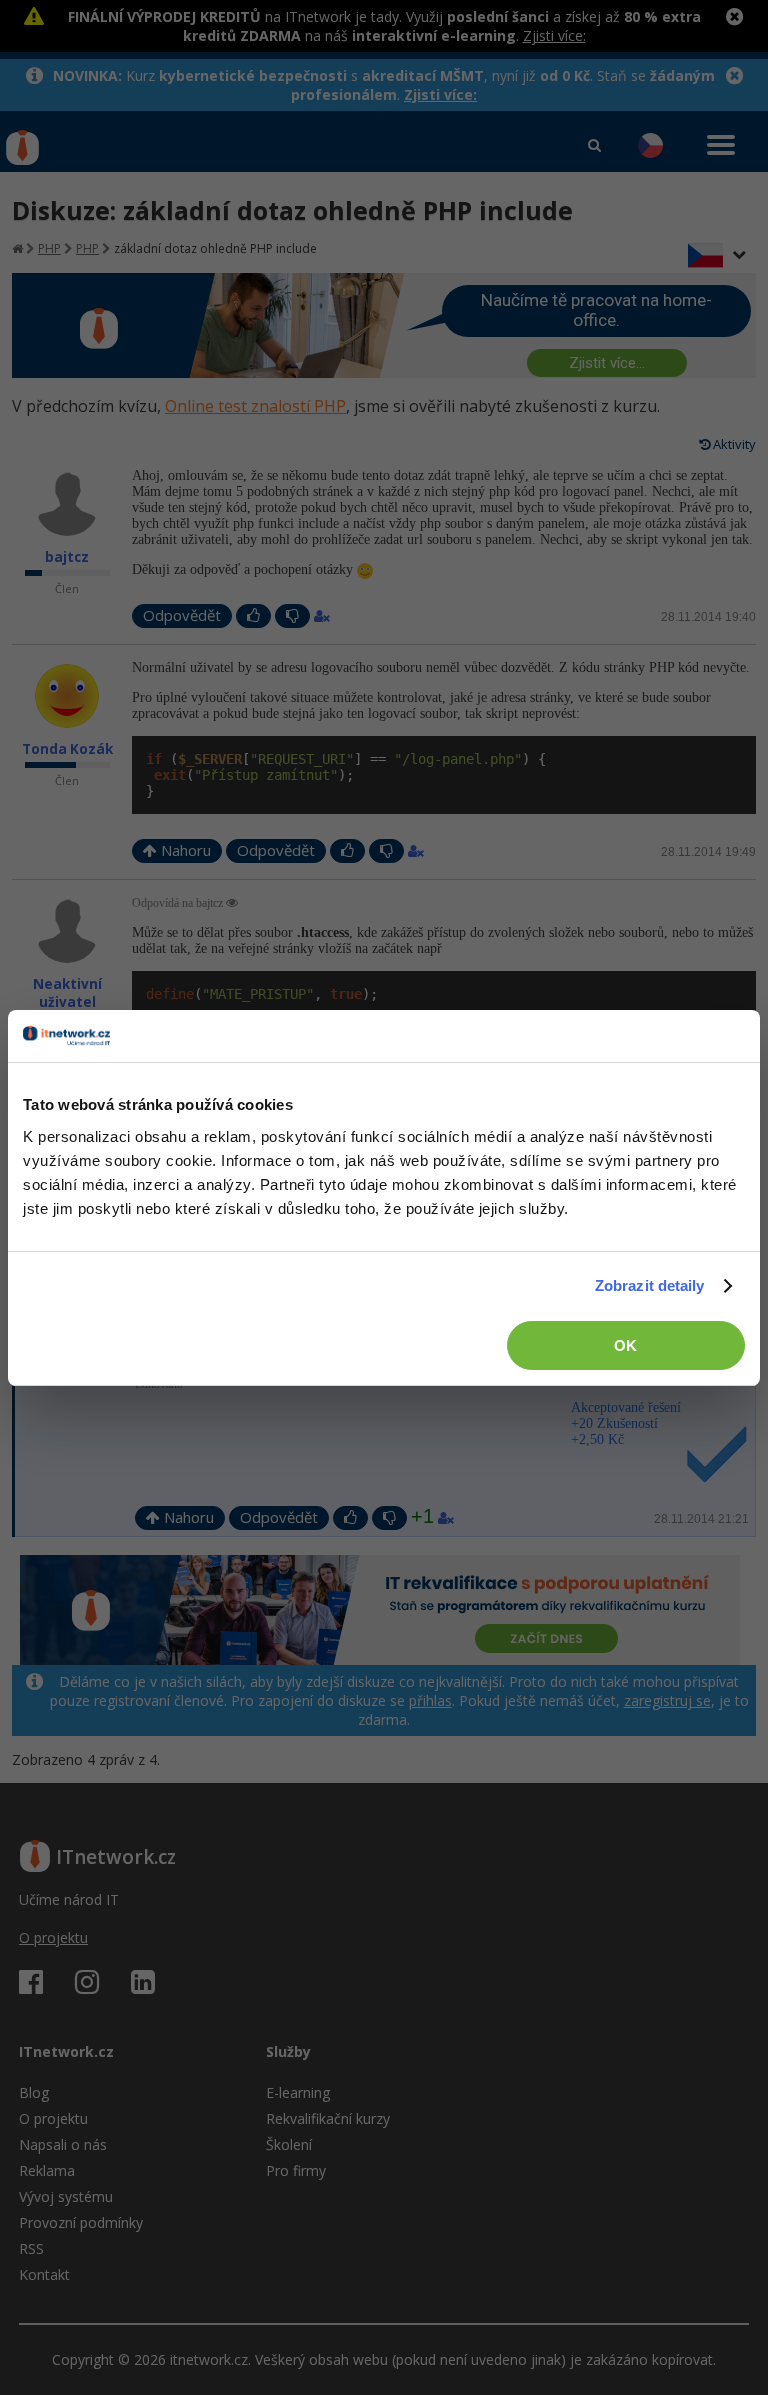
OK (625, 1345)
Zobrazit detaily (650, 1285)
